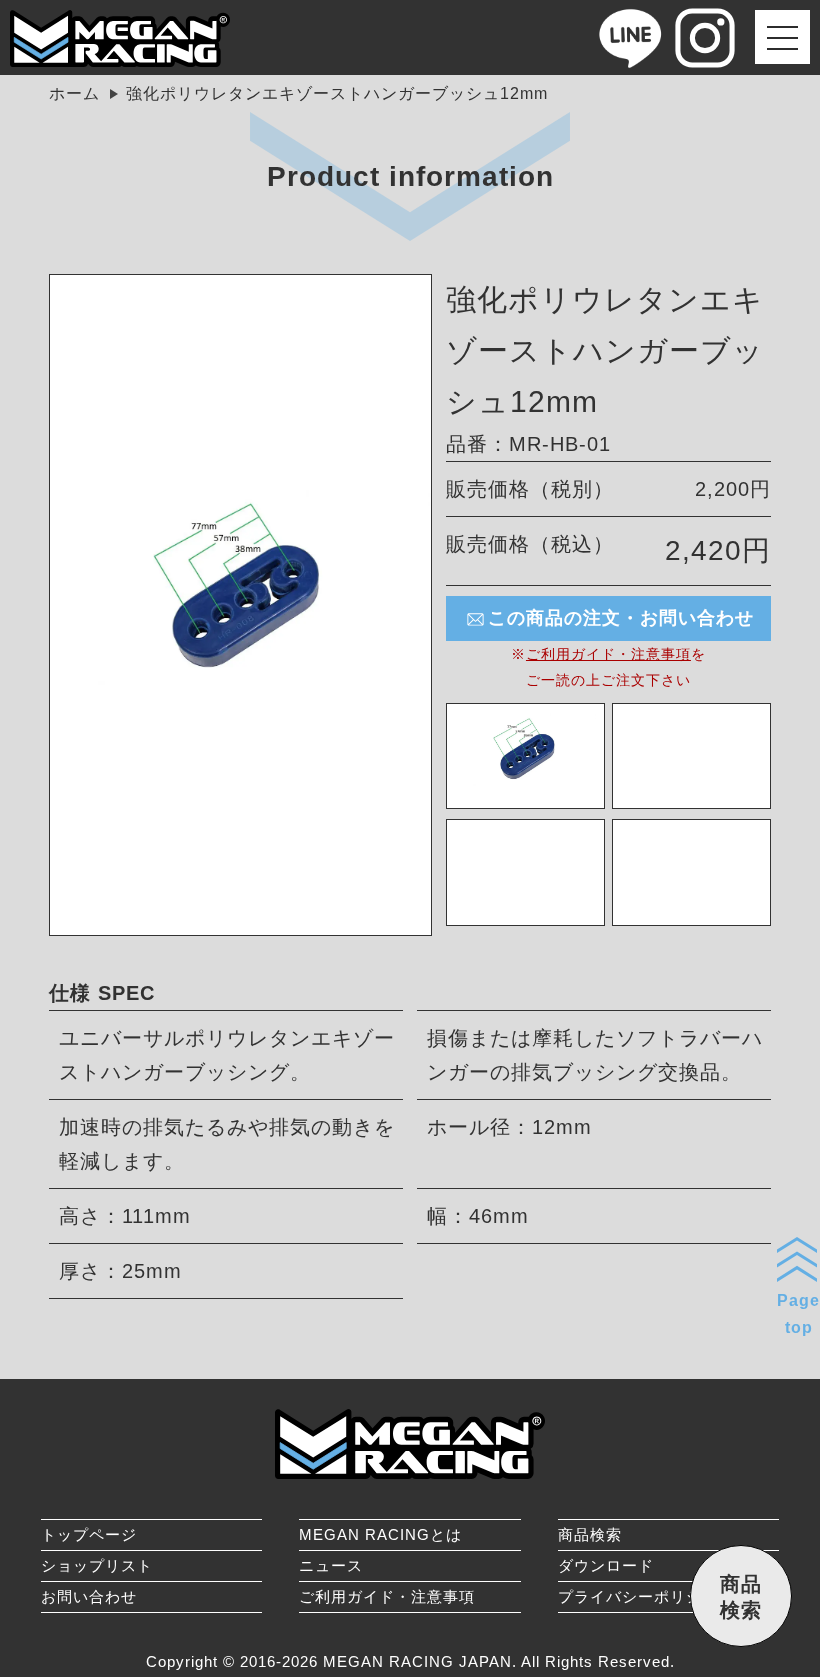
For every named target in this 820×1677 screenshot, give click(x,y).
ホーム (74, 93)
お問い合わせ (89, 1596)
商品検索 (590, 1534)
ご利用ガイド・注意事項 (608, 654)
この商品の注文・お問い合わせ (621, 618)
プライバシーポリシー (638, 1596)
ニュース (331, 1565)
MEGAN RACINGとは (380, 1534)
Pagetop (798, 1314)
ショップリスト (97, 1565)
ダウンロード (606, 1565)
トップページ (89, 1534)
